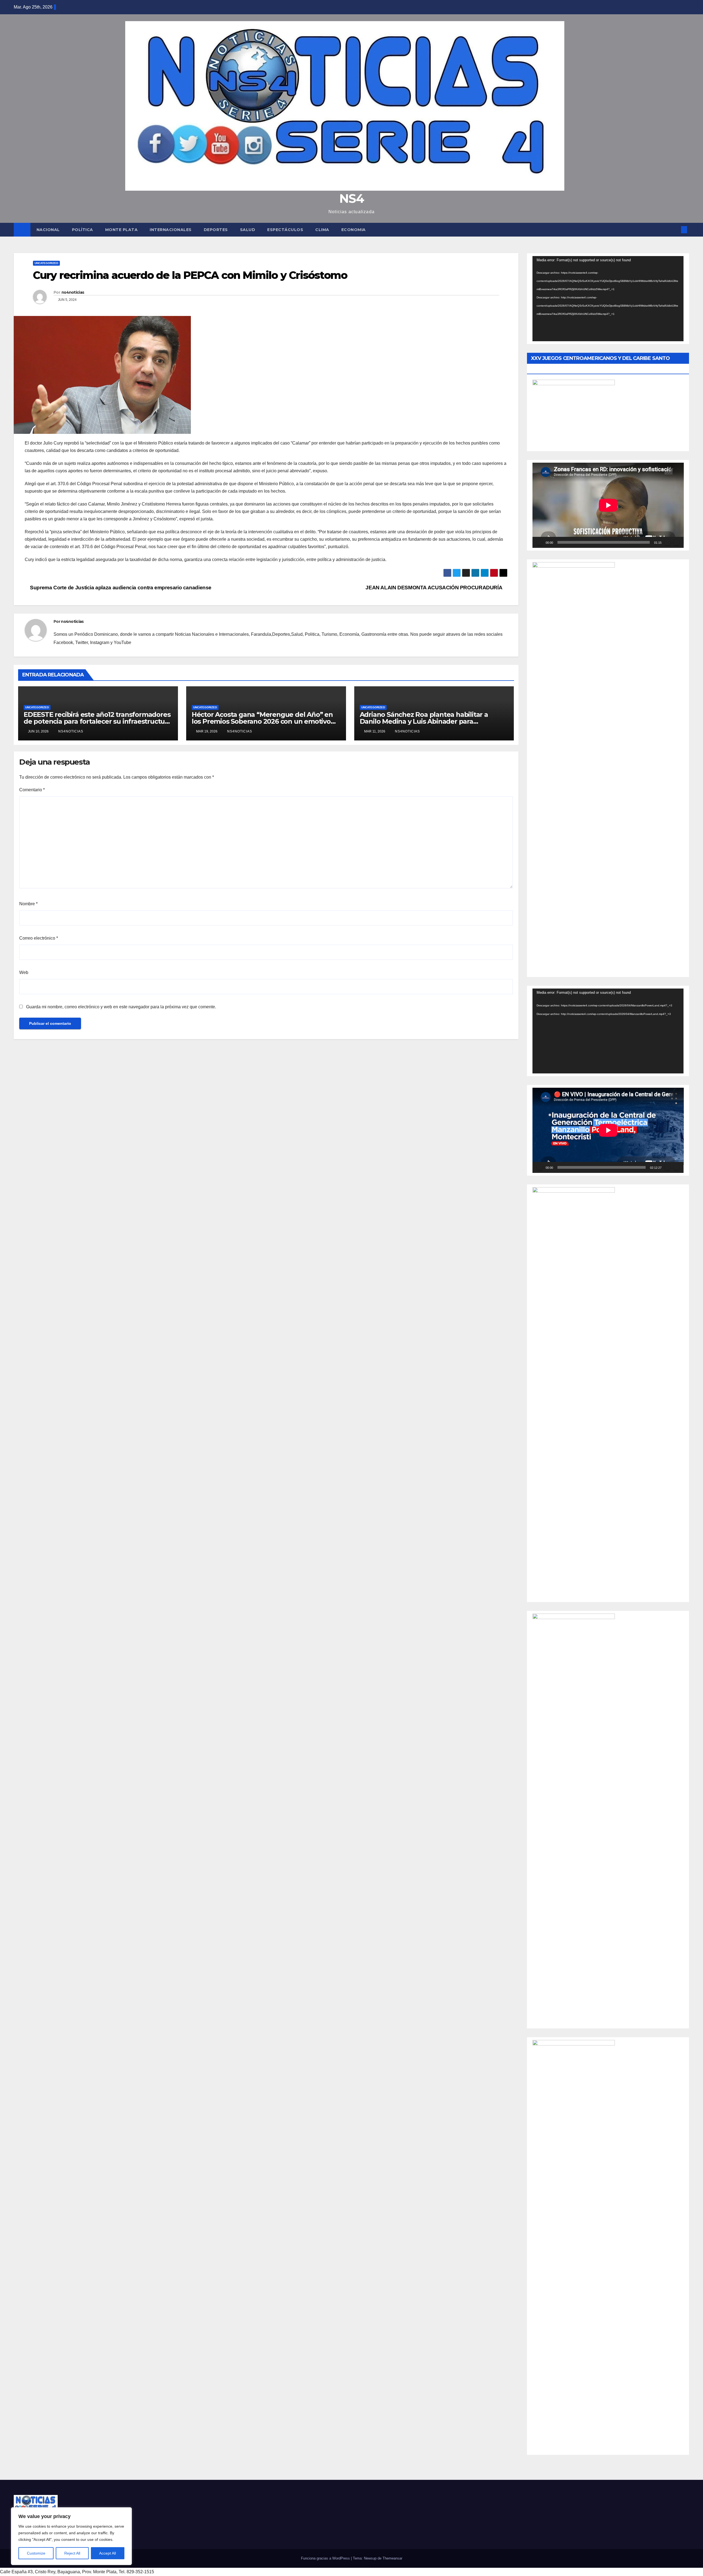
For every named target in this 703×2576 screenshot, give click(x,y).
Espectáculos (285, 230)
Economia (354, 230)
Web (24, 972)
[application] (608, 299)
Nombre (28, 904)
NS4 (351, 198)
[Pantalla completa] (676, 542)
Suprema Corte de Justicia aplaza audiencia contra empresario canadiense (120, 588)
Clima (322, 230)
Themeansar (392, 2558)
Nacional (48, 230)
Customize (36, 2553)
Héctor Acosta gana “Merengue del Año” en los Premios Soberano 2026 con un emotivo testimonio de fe (262, 721)
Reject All (72, 2553)
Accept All (108, 2553)
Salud (248, 230)
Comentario (32, 790)
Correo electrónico (39, 938)
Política (83, 230)
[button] (675, 230)
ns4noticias (73, 292)
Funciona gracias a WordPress (326, 2558)
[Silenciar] (668, 542)
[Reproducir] (540, 542)
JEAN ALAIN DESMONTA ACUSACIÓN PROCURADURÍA (434, 588)
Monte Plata (122, 230)
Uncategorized (46, 263)
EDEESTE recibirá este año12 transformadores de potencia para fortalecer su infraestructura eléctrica (97, 721)
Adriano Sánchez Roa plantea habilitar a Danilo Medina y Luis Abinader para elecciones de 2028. (424, 721)
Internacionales (171, 230)
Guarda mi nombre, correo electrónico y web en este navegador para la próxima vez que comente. (121, 1007)
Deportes (216, 230)
